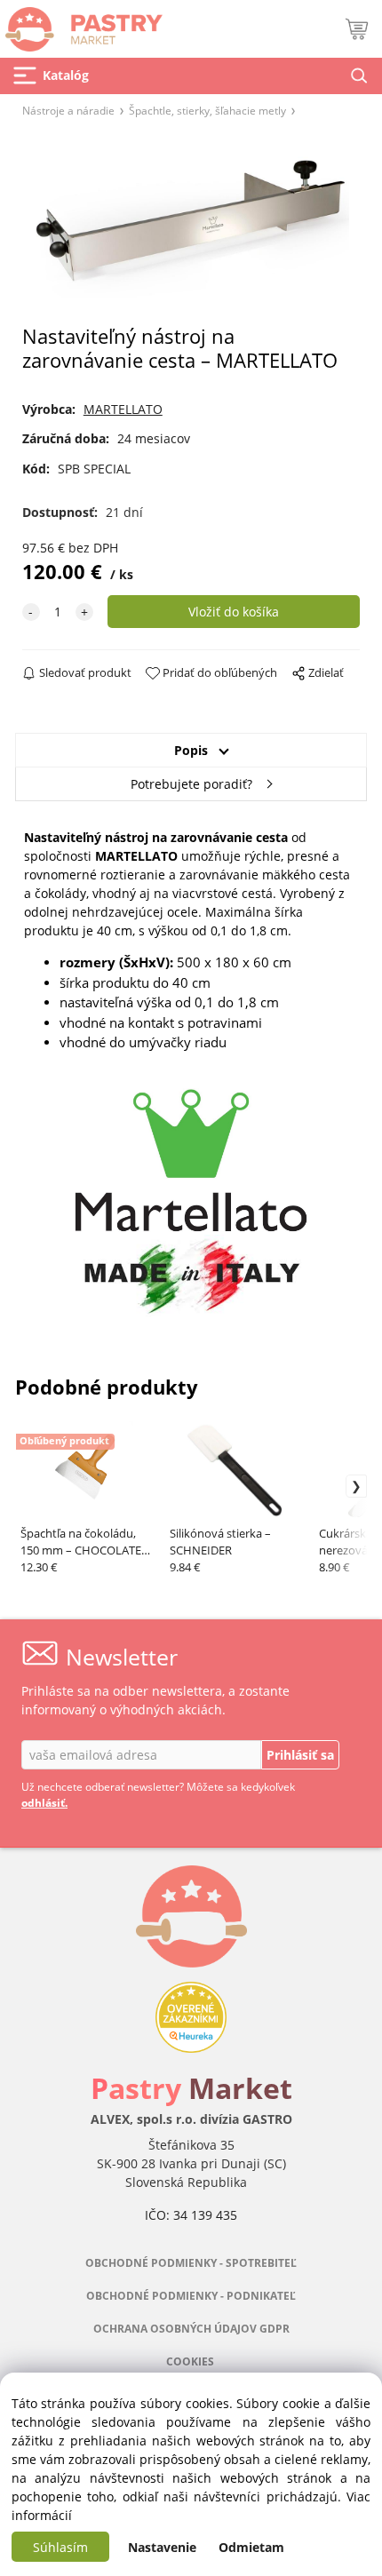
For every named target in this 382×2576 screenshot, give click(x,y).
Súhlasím (60, 2547)
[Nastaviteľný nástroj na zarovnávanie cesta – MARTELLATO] (191, 227)
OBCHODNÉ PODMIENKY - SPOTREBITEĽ (191, 2263)
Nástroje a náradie (68, 110)
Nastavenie (162, 2547)
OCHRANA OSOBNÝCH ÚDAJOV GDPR (191, 2329)
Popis (191, 750)
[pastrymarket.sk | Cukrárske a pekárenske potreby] (81, 24)
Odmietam (251, 2547)
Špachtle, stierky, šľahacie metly (207, 110)
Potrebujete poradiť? (191, 784)
